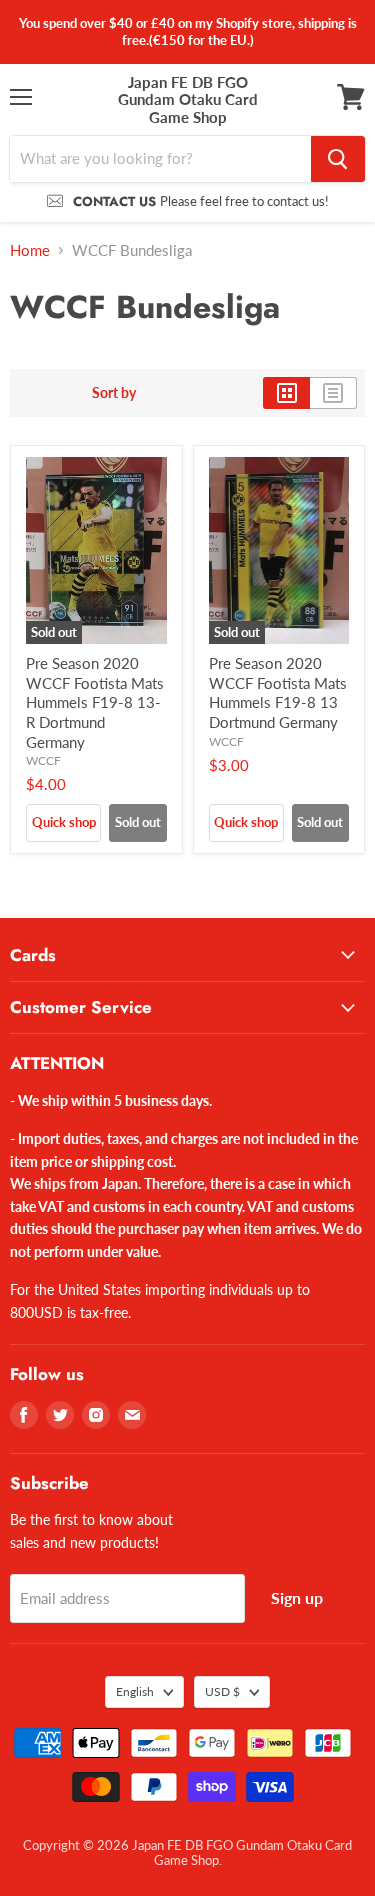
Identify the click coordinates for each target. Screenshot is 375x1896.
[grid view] (286, 393)
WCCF (43, 760)
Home (30, 250)
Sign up (297, 1597)
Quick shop (64, 822)
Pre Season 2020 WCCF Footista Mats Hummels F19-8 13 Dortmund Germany (278, 692)
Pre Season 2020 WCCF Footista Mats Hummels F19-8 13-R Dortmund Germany (95, 702)
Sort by (114, 393)
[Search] (338, 159)
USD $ (222, 1691)
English (135, 1691)
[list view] (333, 393)
